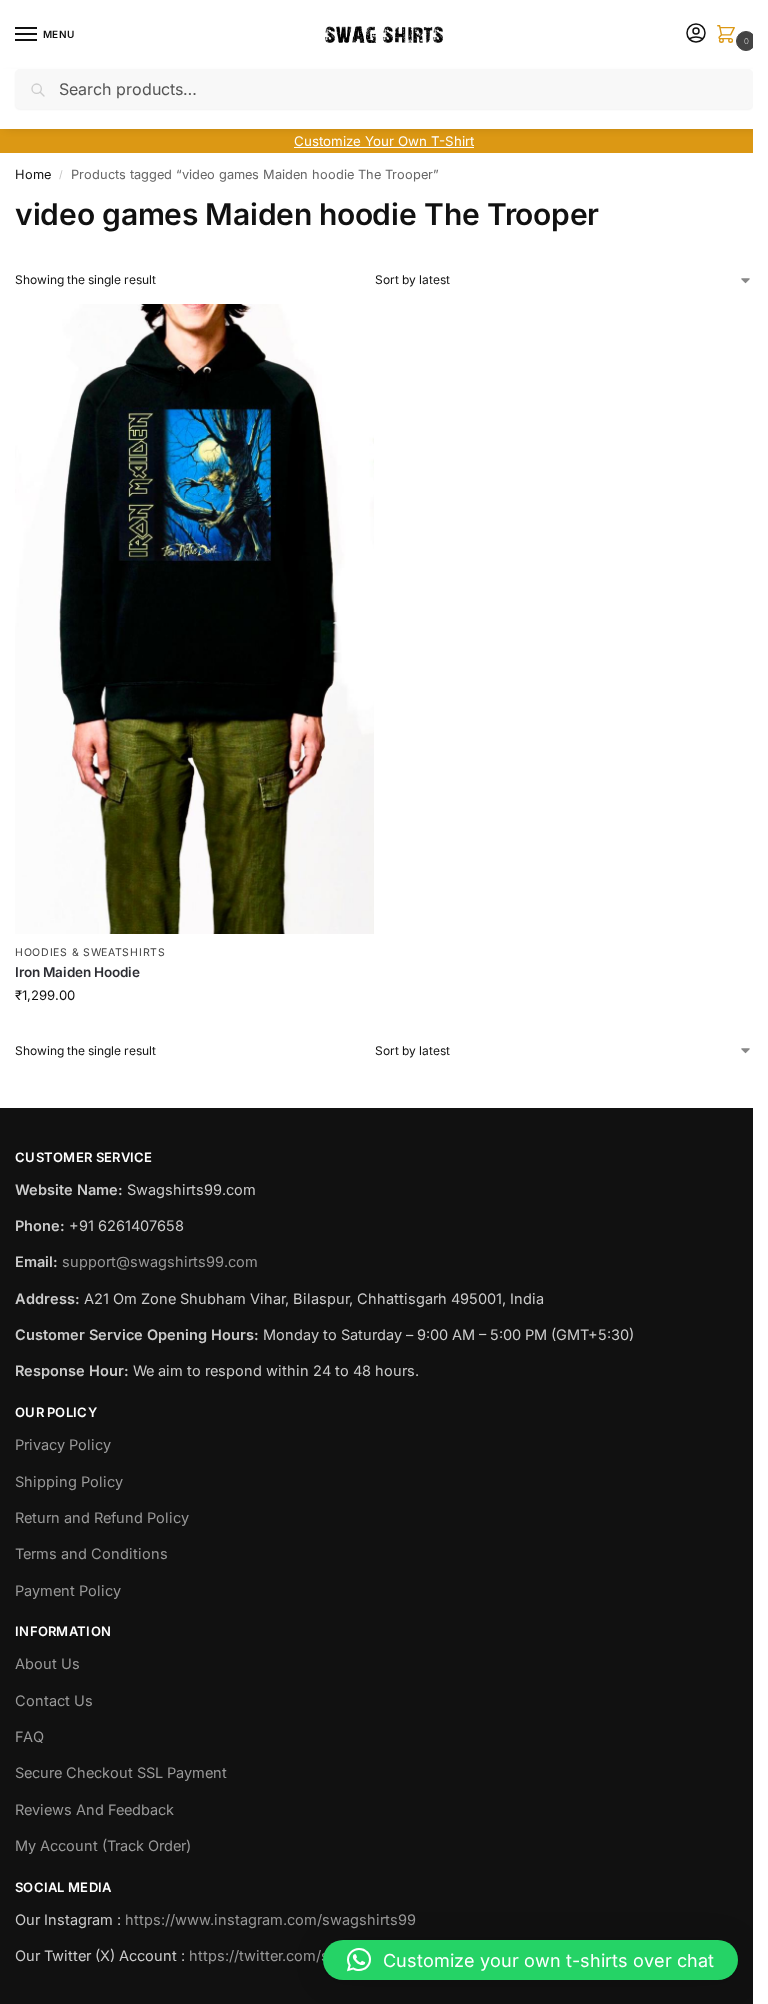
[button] (730, 35)
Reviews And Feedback (94, 1810)
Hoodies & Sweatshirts (90, 952)
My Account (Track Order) (103, 1846)
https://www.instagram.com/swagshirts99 (270, 1920)
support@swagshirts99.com (160, 1262)
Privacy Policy (63, 1445)
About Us (47, 1664)
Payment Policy (68, 1591)
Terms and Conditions (91, 1554)
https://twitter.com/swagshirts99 (302, 1956)
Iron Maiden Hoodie (77, 972)
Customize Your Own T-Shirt (384, 141)
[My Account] (696, 34)
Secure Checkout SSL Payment (121, 1773)
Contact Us (54, 1701)
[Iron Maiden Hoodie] (194, 618)
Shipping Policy (69, 1482)
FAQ (29, 1737)
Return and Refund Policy (102, 1518)
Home (33, 174)
